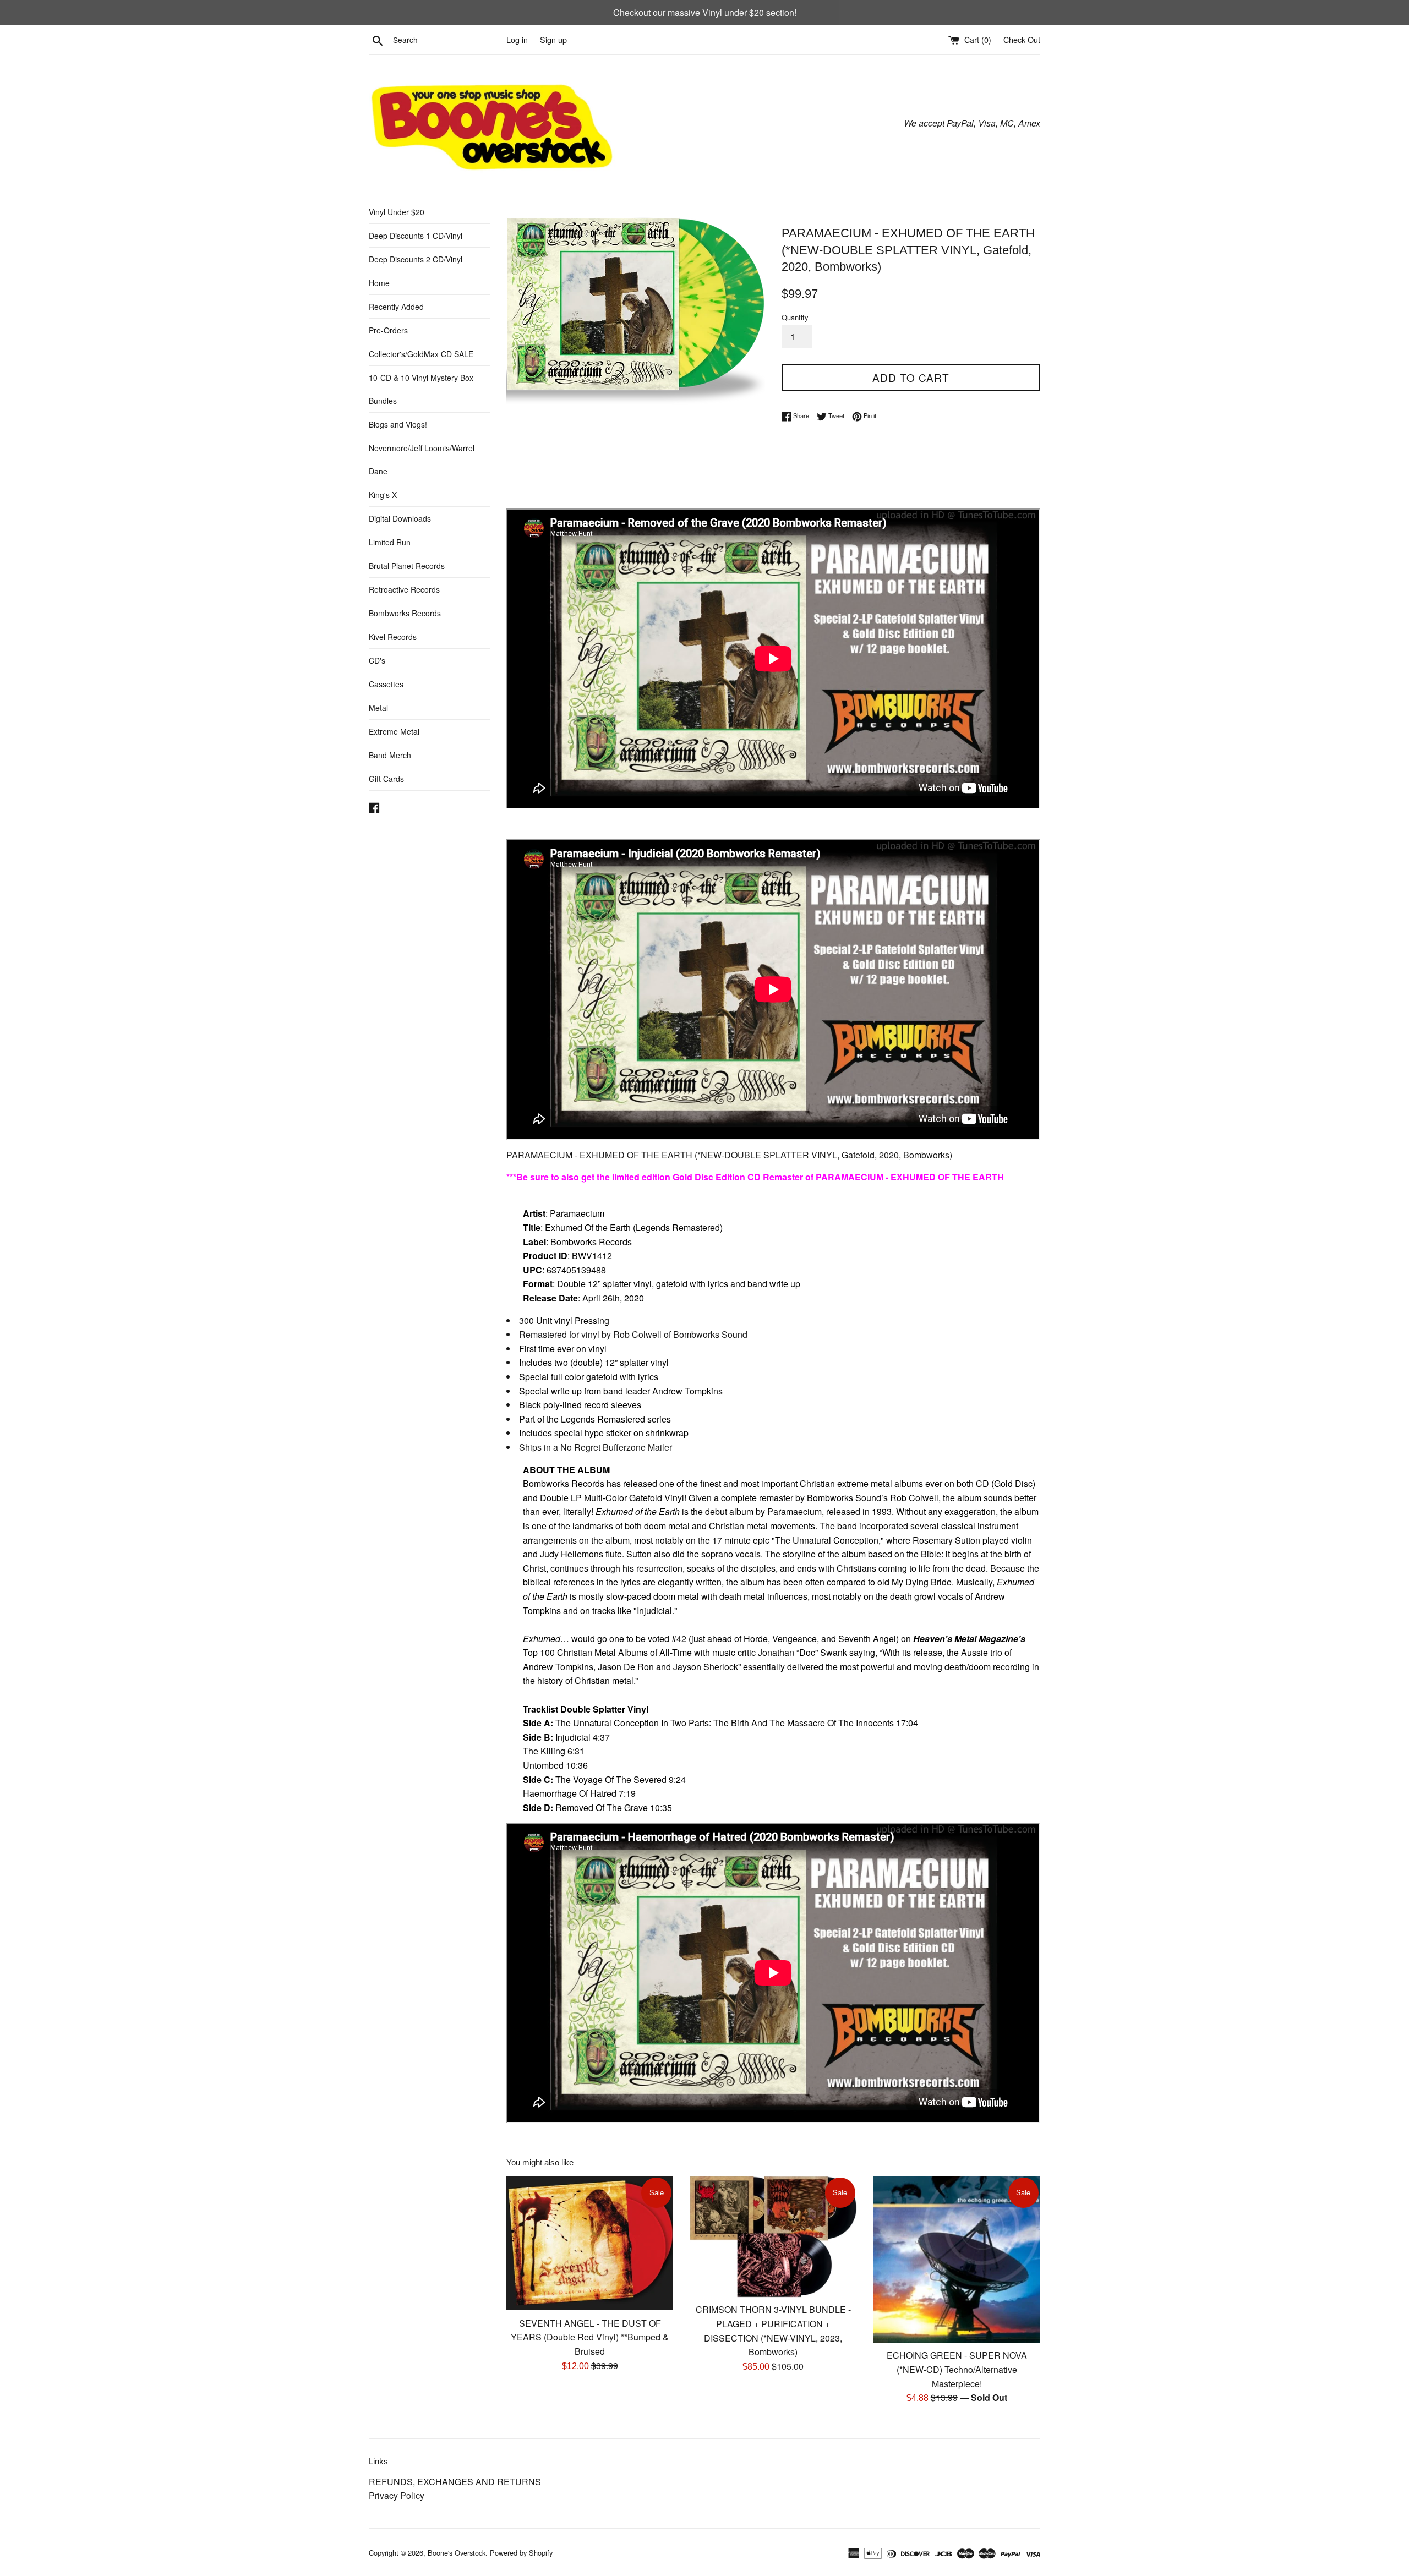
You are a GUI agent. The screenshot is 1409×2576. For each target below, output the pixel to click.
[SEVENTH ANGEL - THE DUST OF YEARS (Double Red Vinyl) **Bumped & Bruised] (590, 2243)
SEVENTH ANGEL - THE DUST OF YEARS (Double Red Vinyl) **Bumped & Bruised (590, 2337)
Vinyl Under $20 (397, 212)
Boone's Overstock (457, 2553)
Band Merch (390, 755)
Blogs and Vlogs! (398, 424)
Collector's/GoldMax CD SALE (421, 354)
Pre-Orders (388, 330)
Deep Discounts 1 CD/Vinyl (416, 236)
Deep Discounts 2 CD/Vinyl (416, 259)
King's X (383, 495)
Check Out (1022, 39)
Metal (378, 708)
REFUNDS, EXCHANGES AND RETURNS (455, 2482)
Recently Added (396, 307)
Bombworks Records (405, 613)
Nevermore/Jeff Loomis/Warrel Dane (422, 460)
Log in (517, 39)
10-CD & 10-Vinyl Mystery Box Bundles (421, 389)
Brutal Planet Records (407, 566)
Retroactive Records (404, 589)
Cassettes (386, 684)
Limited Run (390, 542)
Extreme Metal (394, 731)
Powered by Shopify (521, 2553)
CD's (377, 660)
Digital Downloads (400, 518)
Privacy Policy (397, 2495)
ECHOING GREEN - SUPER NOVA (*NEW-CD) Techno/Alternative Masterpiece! (957, 2369)
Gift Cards (386, 779)
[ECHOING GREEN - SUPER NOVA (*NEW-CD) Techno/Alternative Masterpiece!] (957, 2259)
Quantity (795, 317)
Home (379, 283)
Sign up (553, 39)
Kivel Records (393, 637)
